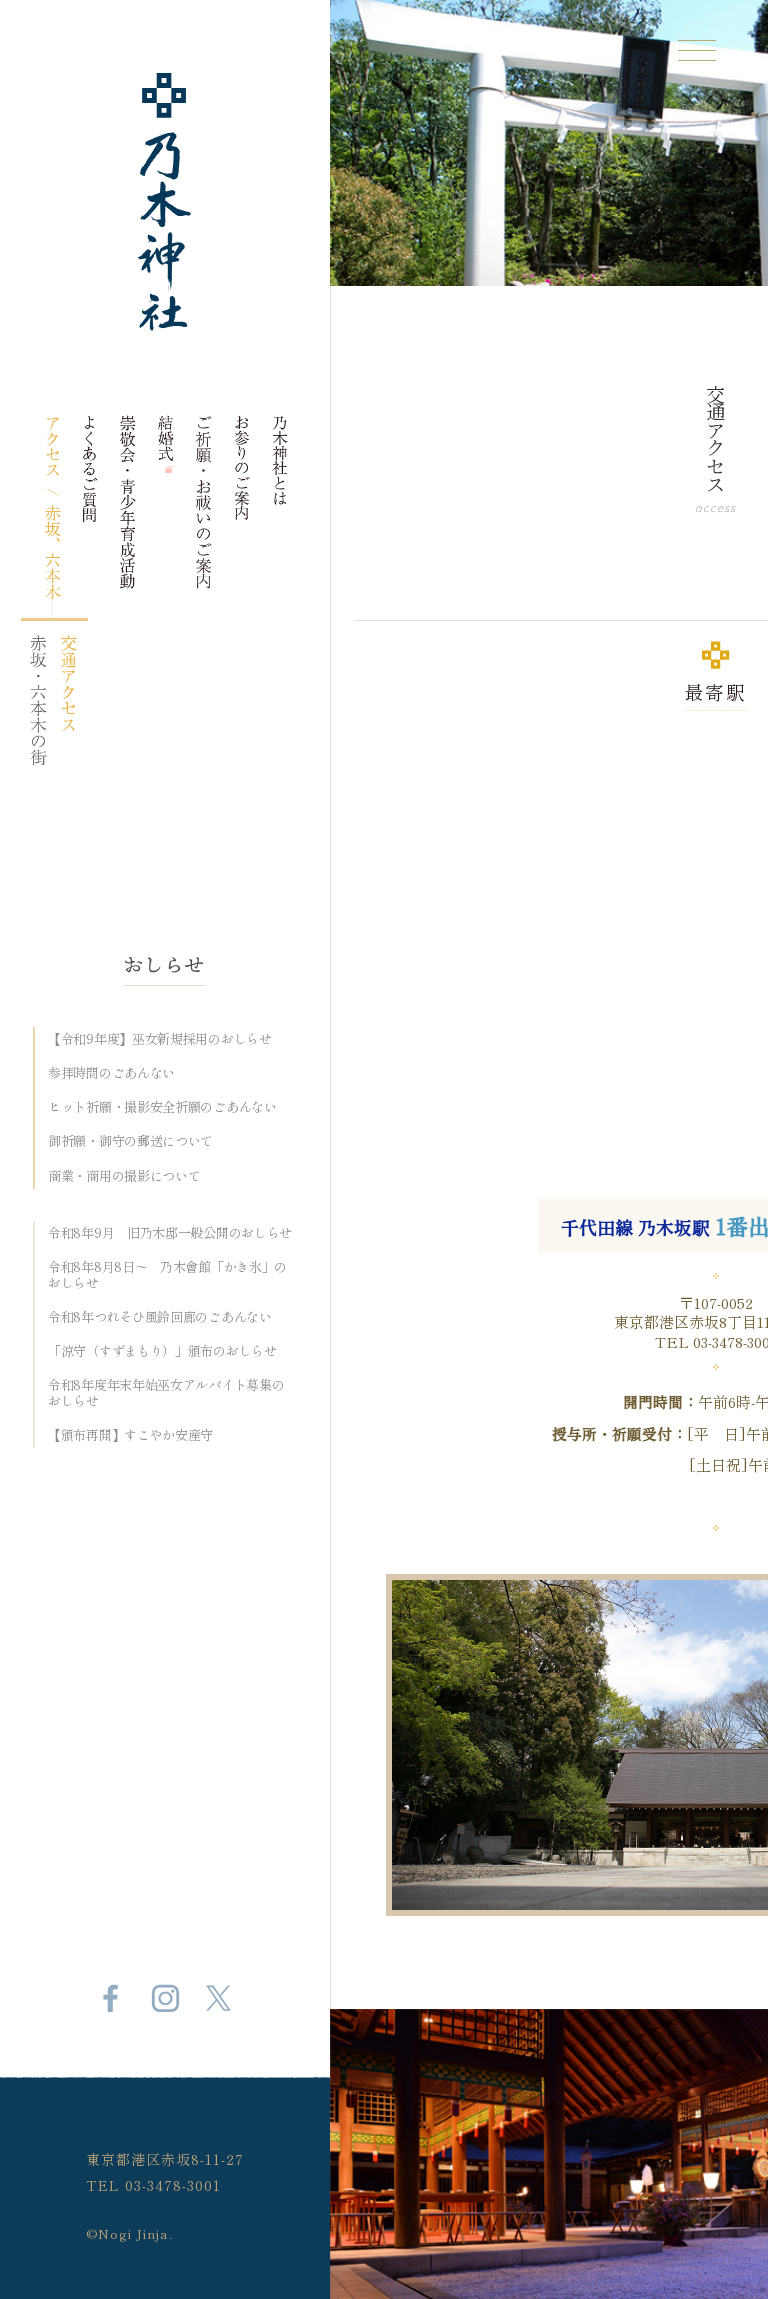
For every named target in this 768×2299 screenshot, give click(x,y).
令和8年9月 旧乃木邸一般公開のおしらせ (170, 1233)
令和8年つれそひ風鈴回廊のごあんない (160, 1317)
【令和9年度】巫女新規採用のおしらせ (160, 1039)
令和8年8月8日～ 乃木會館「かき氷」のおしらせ (167, 1274)
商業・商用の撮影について (124, 1176)
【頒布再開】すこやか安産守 (130, 1435)
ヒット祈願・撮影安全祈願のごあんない (162, 1107)
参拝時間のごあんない (111, 1073)
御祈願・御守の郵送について (130, 1141)
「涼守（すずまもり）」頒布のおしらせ (162, 1351)
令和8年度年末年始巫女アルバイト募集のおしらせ (166, 1392)
